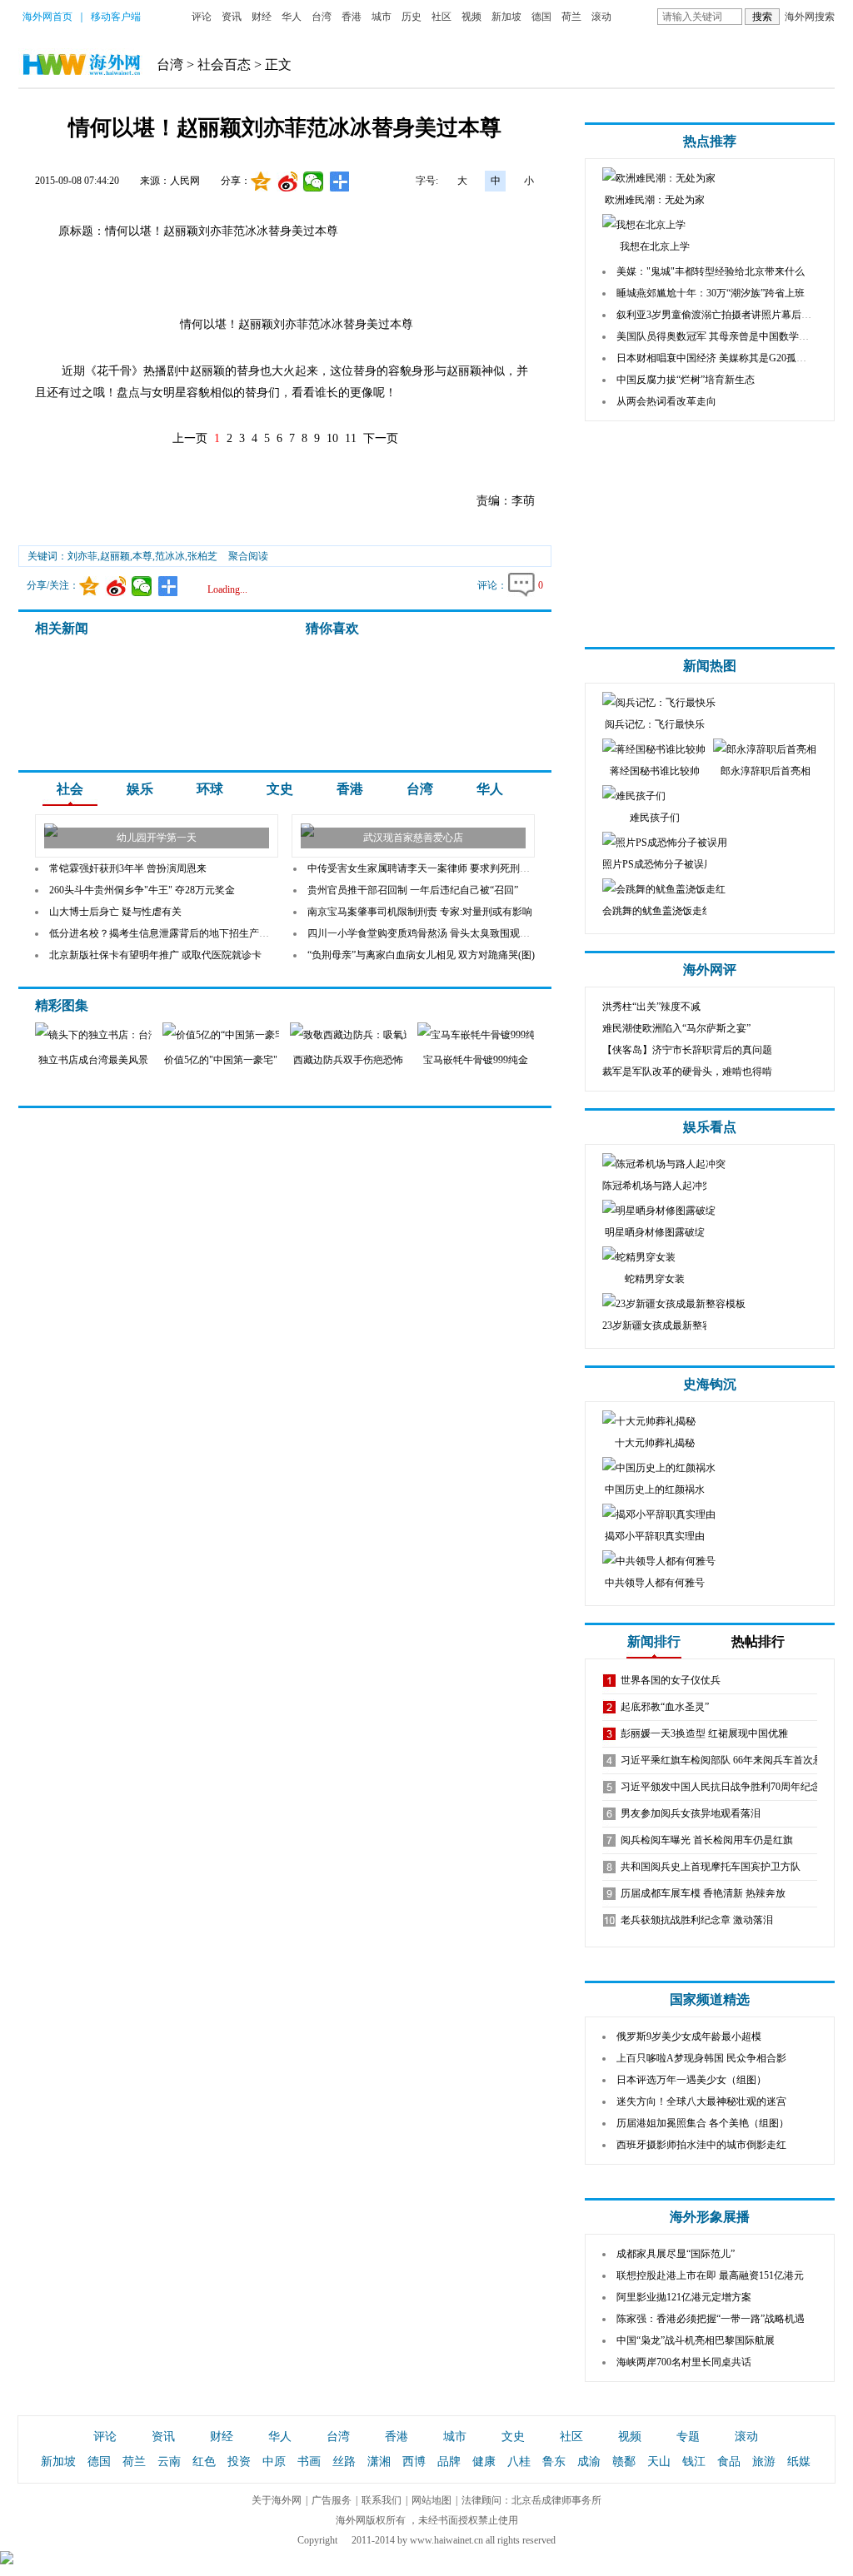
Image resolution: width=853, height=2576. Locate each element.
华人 (292, 17)
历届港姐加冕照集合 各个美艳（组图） (703, 2123)
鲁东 (554, 2462)
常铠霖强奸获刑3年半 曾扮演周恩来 (128, 868)
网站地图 (431, 2500)
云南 (169, 2462)
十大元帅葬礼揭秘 (655, 1443)
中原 (274, 2462)
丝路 (344, 2462)
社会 (70, 789)
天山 (659, 2462)
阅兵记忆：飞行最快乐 (655, 724)
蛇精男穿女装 (655, 1279)
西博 (414, 2462)
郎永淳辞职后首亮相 (766, 771)
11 (351, 438)
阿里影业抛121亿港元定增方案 (684, 2297)
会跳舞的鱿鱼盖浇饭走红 (657, 911)
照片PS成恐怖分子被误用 (658, 864)
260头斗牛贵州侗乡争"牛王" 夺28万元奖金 (142, 890)
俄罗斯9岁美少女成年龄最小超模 (689, 2036)
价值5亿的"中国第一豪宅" (221, 1060)
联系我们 (382, 2500)
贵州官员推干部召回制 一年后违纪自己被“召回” (413, 890)
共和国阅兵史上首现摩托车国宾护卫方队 (711, 1867)
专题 (688, 2437)
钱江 (694, 2462)
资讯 (232, 17)
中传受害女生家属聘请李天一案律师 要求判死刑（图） (429, 868)
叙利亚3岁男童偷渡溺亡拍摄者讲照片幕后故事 (719, 315)
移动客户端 (116, 17)
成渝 (589, 2462)
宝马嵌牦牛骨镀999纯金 (476, 1060)
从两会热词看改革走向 (666, 401)
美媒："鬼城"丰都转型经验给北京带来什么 (711, 271)
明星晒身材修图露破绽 (655, 1232)
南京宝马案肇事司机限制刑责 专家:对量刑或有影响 (420, 912)
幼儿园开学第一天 (157, 838)
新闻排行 (654, 1641)
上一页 (190, 438)
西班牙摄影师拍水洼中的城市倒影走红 (701, 2145)
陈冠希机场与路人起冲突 (657, 1186)
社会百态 (224, 65)
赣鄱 (624, 2462)
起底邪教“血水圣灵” (665, 1707)
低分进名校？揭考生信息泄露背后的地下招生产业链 (164, 933)
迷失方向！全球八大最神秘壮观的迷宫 (701, 2101)
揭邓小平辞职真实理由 (655, 1536)
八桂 (519, 2462)
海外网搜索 (810, 17)
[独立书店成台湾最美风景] (125, 1035)
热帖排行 (758, 1641)
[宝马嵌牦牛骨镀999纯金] (506, 1035)
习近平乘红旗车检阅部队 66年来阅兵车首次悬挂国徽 (737, 1760)
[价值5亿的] (221, 1035)
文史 (280, 789)
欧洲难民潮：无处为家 (655, 200)
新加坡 (506, 17)
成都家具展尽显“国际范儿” (676, 2254)
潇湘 (379, 2462)
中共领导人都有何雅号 (655, 1583)
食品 (729, 2462)
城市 (382, 17)
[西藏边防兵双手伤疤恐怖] (380, 1035)
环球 (210, 789)
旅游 (764, 2462)
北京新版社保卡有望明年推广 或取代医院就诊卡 (155, 955)
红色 (204, 2462)
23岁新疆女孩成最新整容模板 (667, 1325)
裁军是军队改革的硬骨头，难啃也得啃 (687, 1072)
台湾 (322, 17)
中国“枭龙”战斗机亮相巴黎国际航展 (696, 2340)
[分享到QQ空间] (261, 182)
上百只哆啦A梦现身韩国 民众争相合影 (701, 2058)
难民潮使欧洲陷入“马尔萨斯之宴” (676, 1028)
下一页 (381, 438)
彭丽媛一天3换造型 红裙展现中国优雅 (704, 1733)
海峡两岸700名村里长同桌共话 (684, 2362)
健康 (484, 2462)
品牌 (449, 2462)
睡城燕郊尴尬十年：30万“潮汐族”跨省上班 (711, 293)
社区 (441, 17)
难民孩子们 (655, 818)
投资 (239, 2462)
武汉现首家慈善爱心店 (413, 838)
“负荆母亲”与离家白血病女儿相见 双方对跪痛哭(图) (421, 955)
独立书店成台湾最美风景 (93, 1060)
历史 (412, 17)
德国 (541, 17)
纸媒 (799, 2462)
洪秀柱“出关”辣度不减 (651, 1007)
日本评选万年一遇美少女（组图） (691, 2080)
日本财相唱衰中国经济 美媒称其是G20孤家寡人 (721, 358)
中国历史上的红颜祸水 (655, 1489)
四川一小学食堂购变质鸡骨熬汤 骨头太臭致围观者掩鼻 (429, 933)
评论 (202, 17)
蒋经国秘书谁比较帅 (655, 771)
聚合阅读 (248, 556)
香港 (352, 17)
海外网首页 (47, 17)
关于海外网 (277, 2500)
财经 (262, 17)
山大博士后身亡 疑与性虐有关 (115, 912)
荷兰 (571, 17)
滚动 (601, 17)
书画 (309, 2462)
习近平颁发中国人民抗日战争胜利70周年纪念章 (726, 1787)
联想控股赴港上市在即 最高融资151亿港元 (710, 2275)
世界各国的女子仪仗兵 (671, 1680)
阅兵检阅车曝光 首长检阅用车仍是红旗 (707, 1840)
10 (332, 438)
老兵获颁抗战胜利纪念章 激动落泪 (697, 1920)
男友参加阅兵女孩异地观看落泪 (691, 1813)
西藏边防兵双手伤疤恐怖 (348, 1060)
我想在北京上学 (655, 246)
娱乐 (140, 789)
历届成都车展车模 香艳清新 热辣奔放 (703, 1893)
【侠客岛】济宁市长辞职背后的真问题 (687, 1050)
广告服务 (332, 2500)
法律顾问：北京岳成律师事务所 (531, 2500)
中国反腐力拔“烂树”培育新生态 (686, 380)
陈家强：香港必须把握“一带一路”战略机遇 (711, 2319)
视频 (471, 17)
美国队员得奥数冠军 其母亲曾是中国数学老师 (718, 336)
